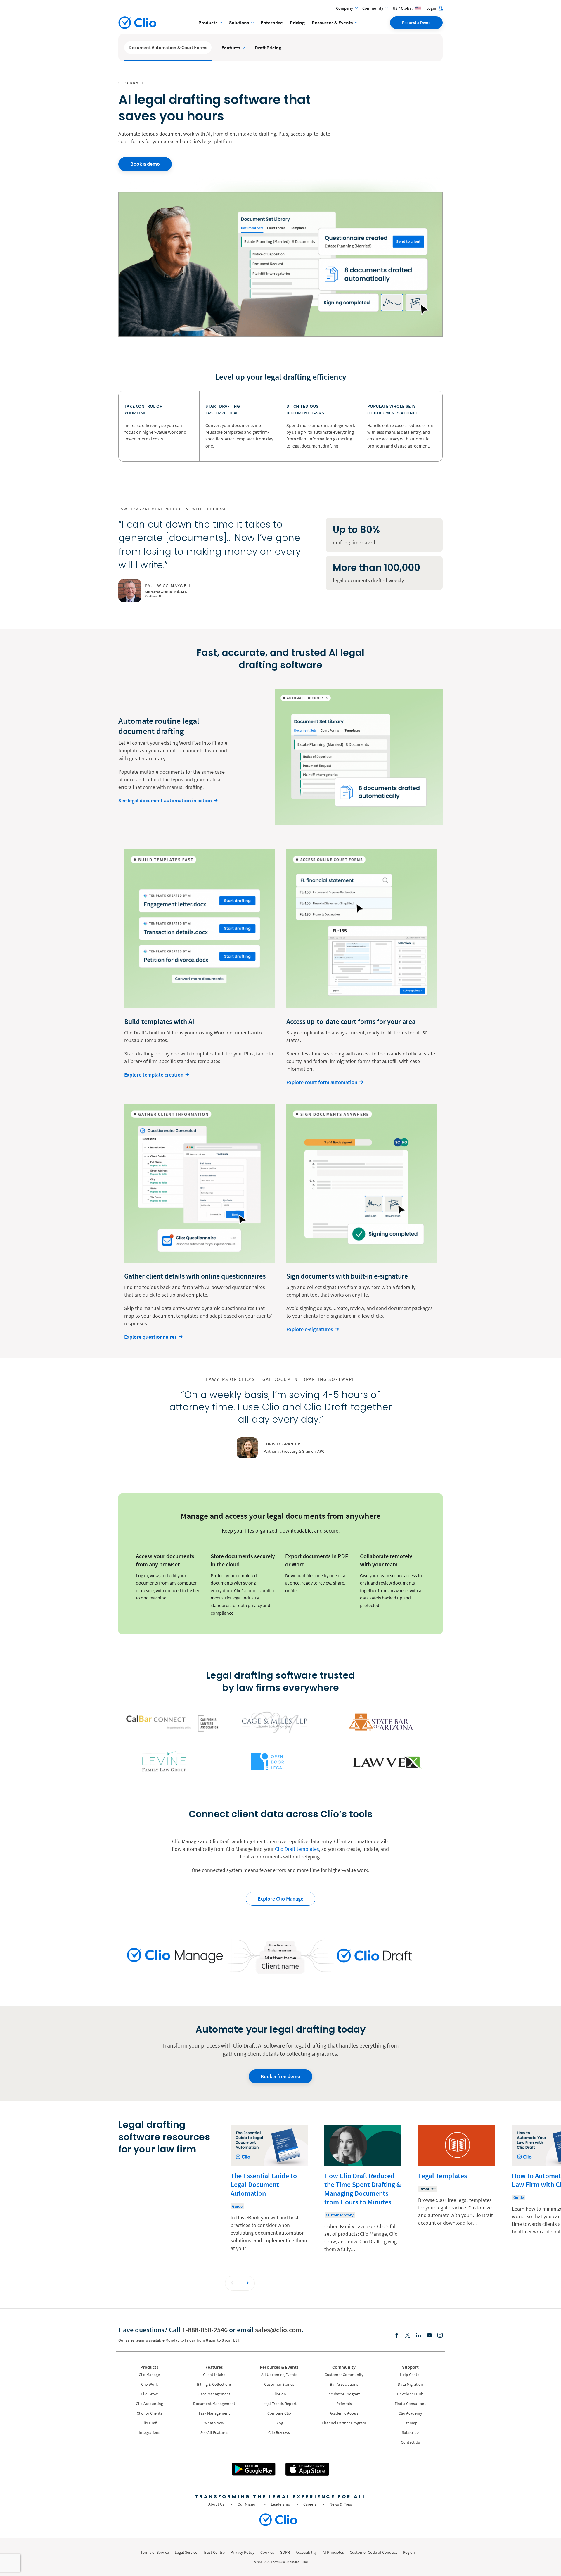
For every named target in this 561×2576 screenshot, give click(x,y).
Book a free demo (280, 2076)
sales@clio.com (278, 2330)
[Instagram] (440, 2336)
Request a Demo (416, 23)
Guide (237, 2206)
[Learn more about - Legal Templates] (457, 2193)
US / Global (403, 8)
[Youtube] (429, 2336)
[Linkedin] (418, 2336)
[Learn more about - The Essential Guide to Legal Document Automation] (269, 2193)
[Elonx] (408, 2336)
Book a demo (145, 164)
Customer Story (340, 2215)
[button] (233, 2283)
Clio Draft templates (297, 1849)
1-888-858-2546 (205, 2330)
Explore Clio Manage (280, 1899)
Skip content (136, 2131)
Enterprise (272, 23)
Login (432, 8)
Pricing (297, 23)
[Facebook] (397, 2336)
